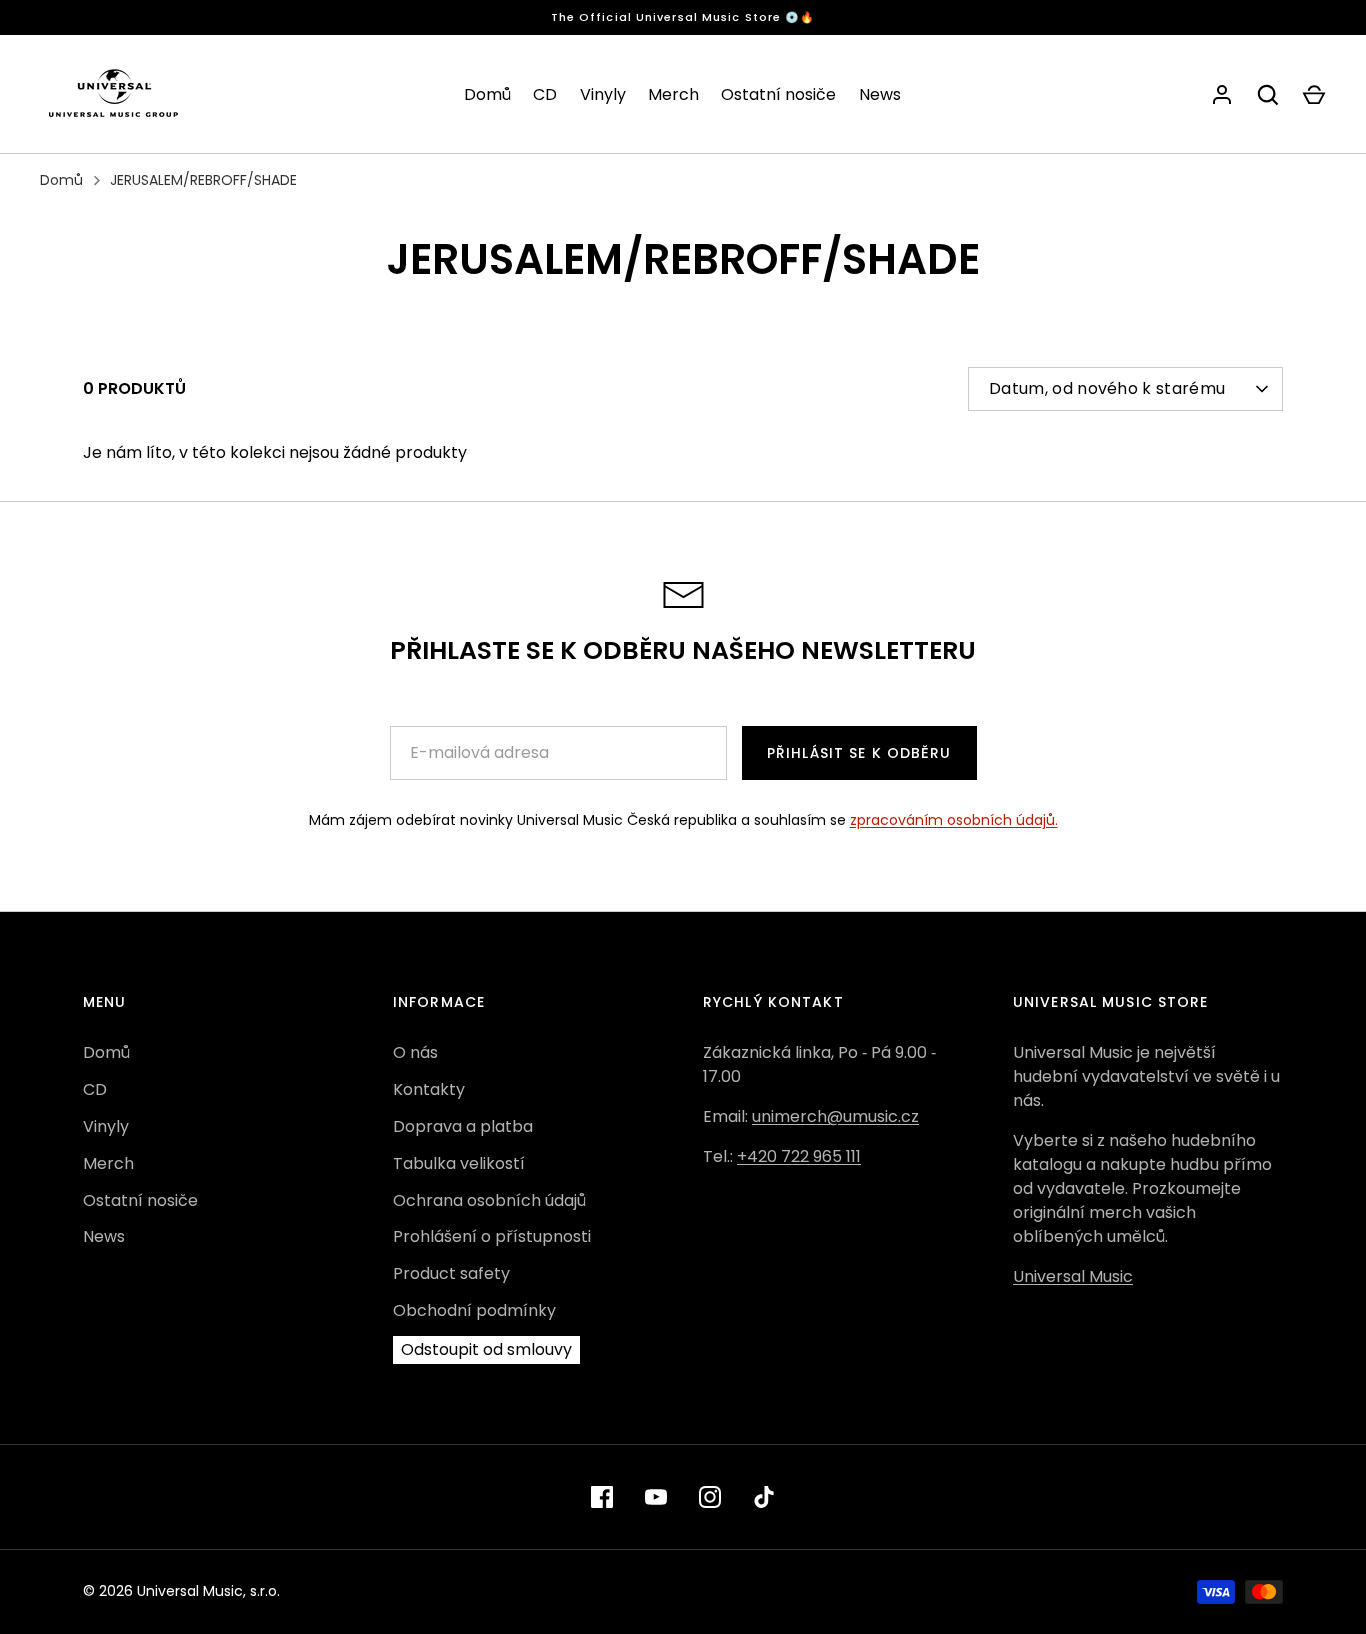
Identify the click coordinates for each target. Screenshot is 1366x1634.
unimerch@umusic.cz (835, 1116)
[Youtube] (656, 1497)
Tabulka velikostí (459, 1163)
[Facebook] (602, 1497)
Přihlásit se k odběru (859, 753)
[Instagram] (710, 1497)
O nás (415, 1052)
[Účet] (1222, 95)
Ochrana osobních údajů (489, 1200)
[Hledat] (1268, 95)
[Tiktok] (764, 1497)
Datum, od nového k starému (1107, 388)
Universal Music (1073, 1276)
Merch (673, 94)
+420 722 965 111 (799, 1156)
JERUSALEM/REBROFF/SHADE (203, 180)
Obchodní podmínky (474, 1310)
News (880, 94)
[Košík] (1314, 95)
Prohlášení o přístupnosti (492, 1236)
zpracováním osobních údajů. (954, 820)
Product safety (451, 1273)
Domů (487, 94)
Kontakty (429, 1089)
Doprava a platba (463, 1126)
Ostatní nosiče (778, 94)
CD (545, 94)
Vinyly (603, 94)
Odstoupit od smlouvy (486, 1349)
